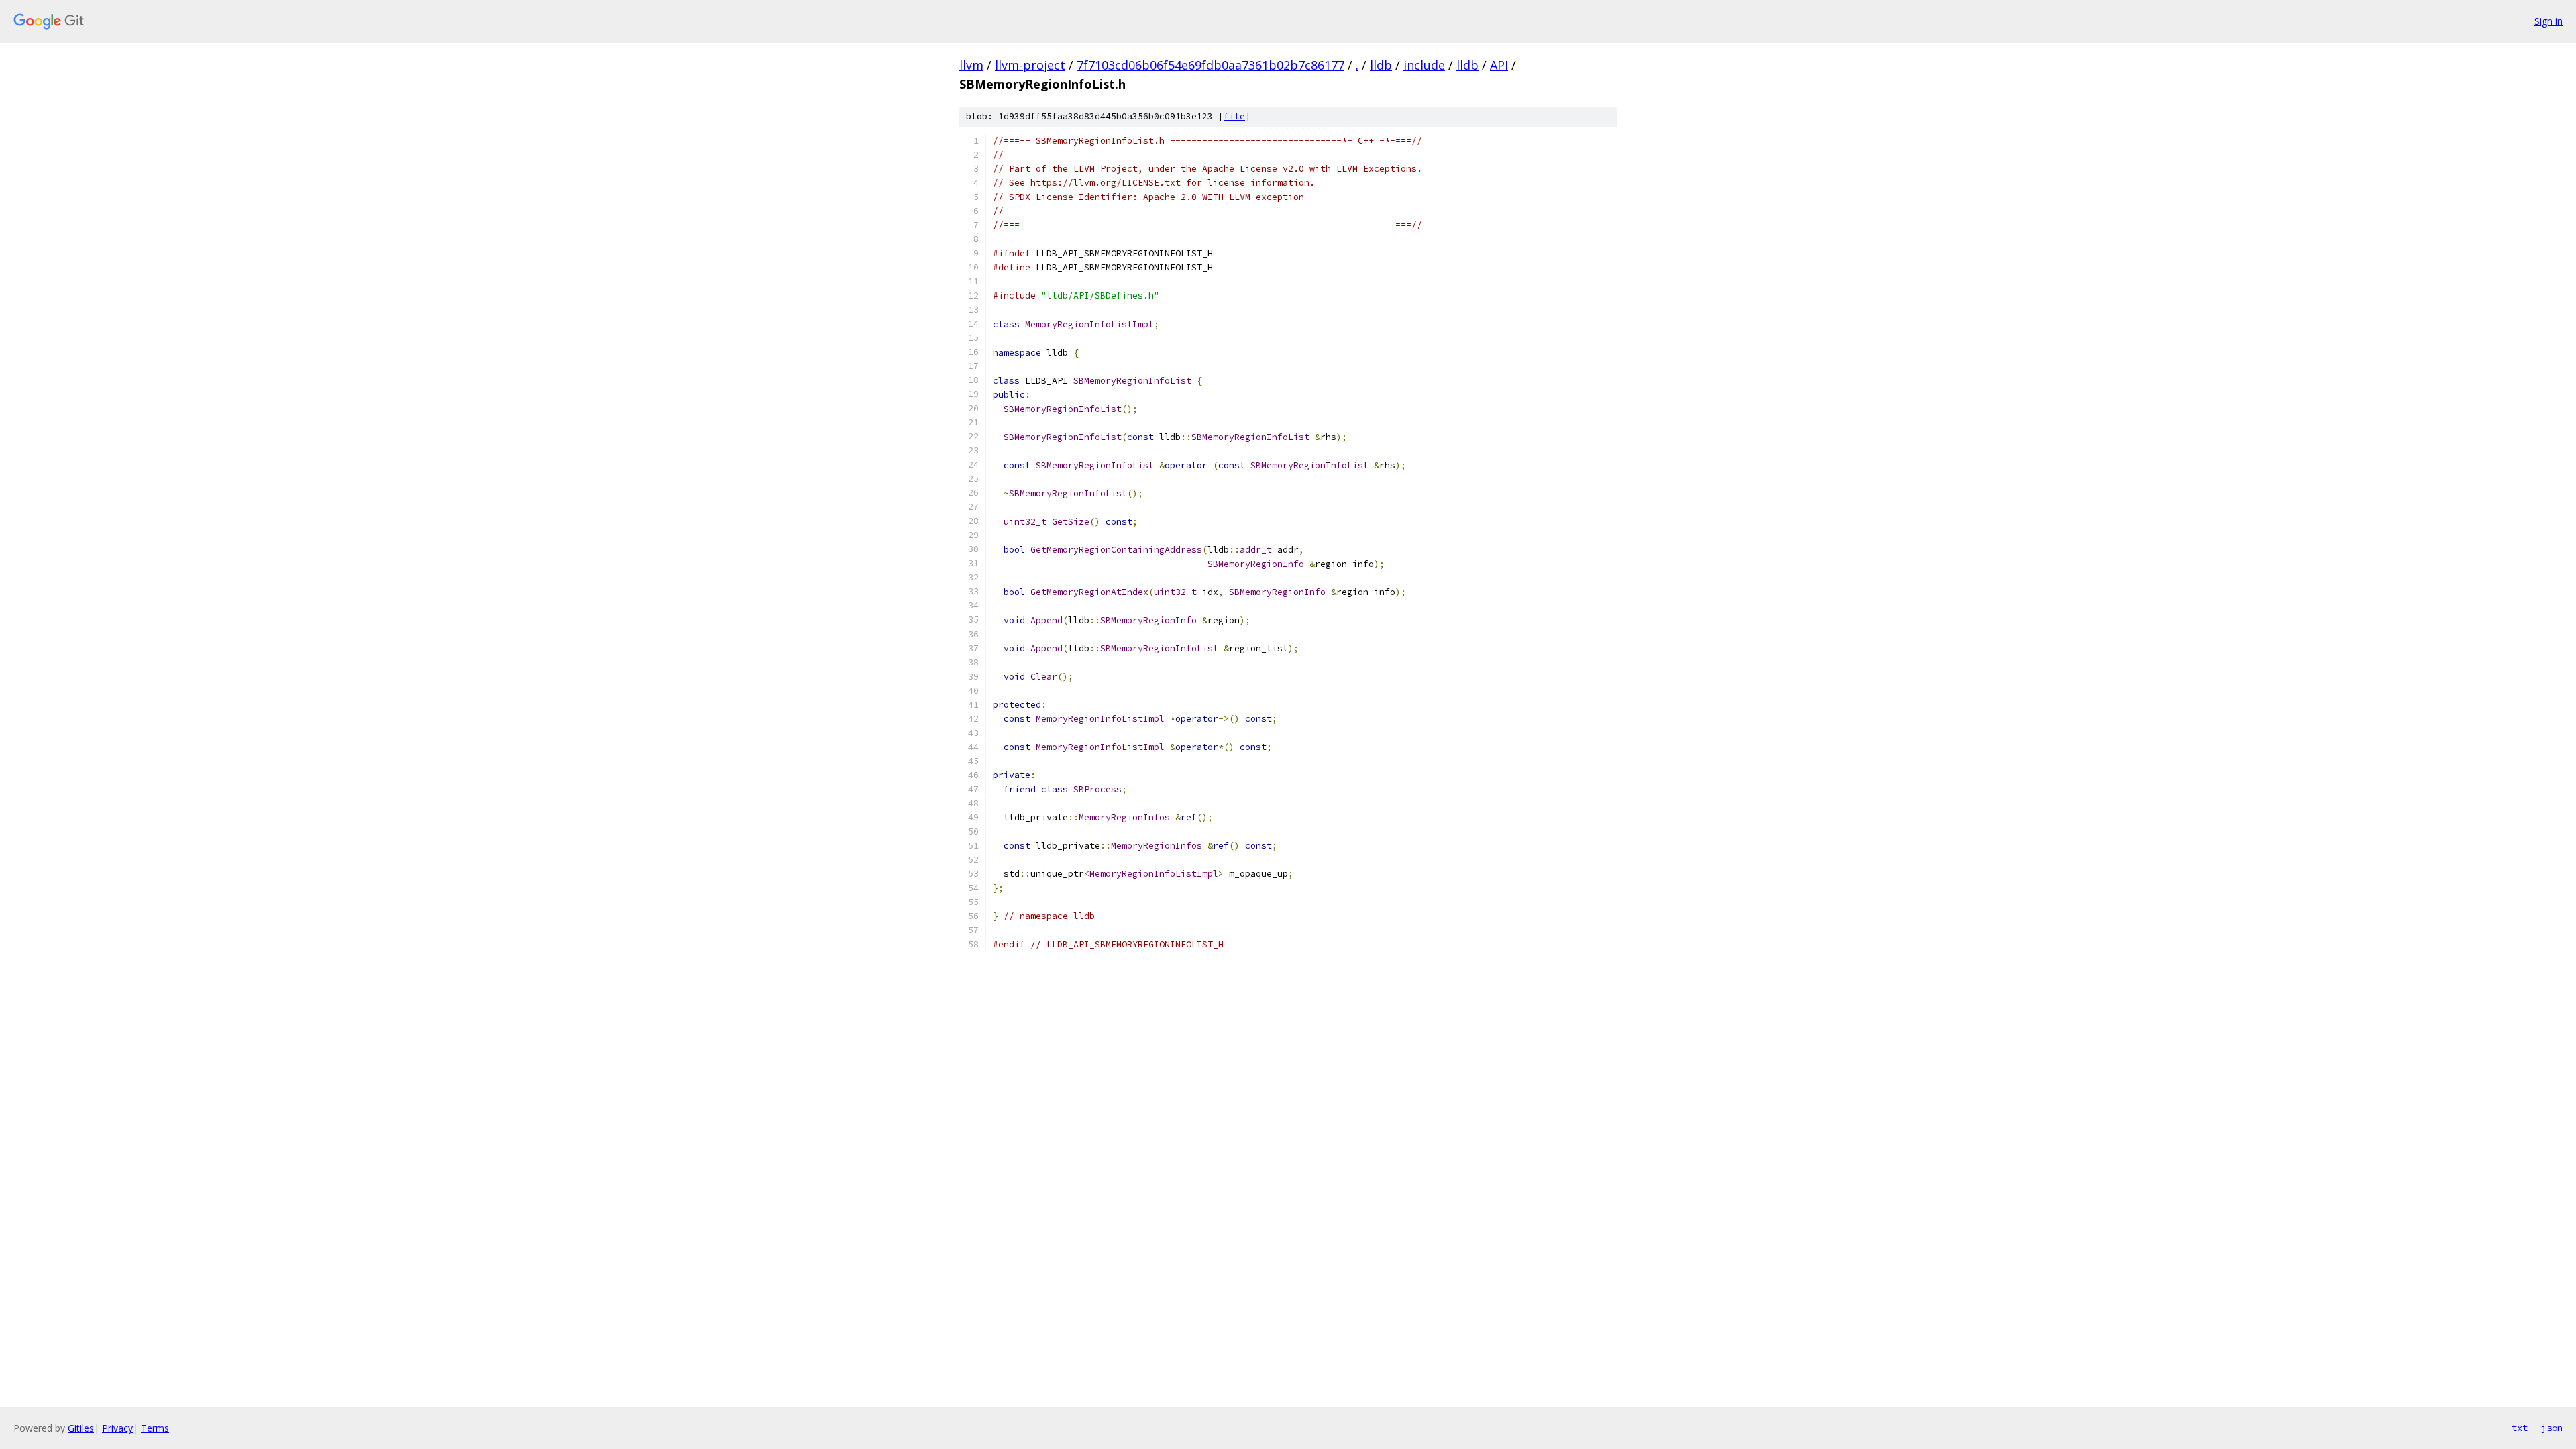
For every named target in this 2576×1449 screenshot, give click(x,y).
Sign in (2548, 21)
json (2552, 1428)
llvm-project (1030, 65)
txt (2520, 1428)
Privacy (117, 1428)
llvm (971, 65)
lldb (1381, 65)
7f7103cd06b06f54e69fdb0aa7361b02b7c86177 (1211, 65)
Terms (155, 1428)
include (1424, 65)
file (1234, 116)
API (1499, 65)
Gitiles (81, 1428)
